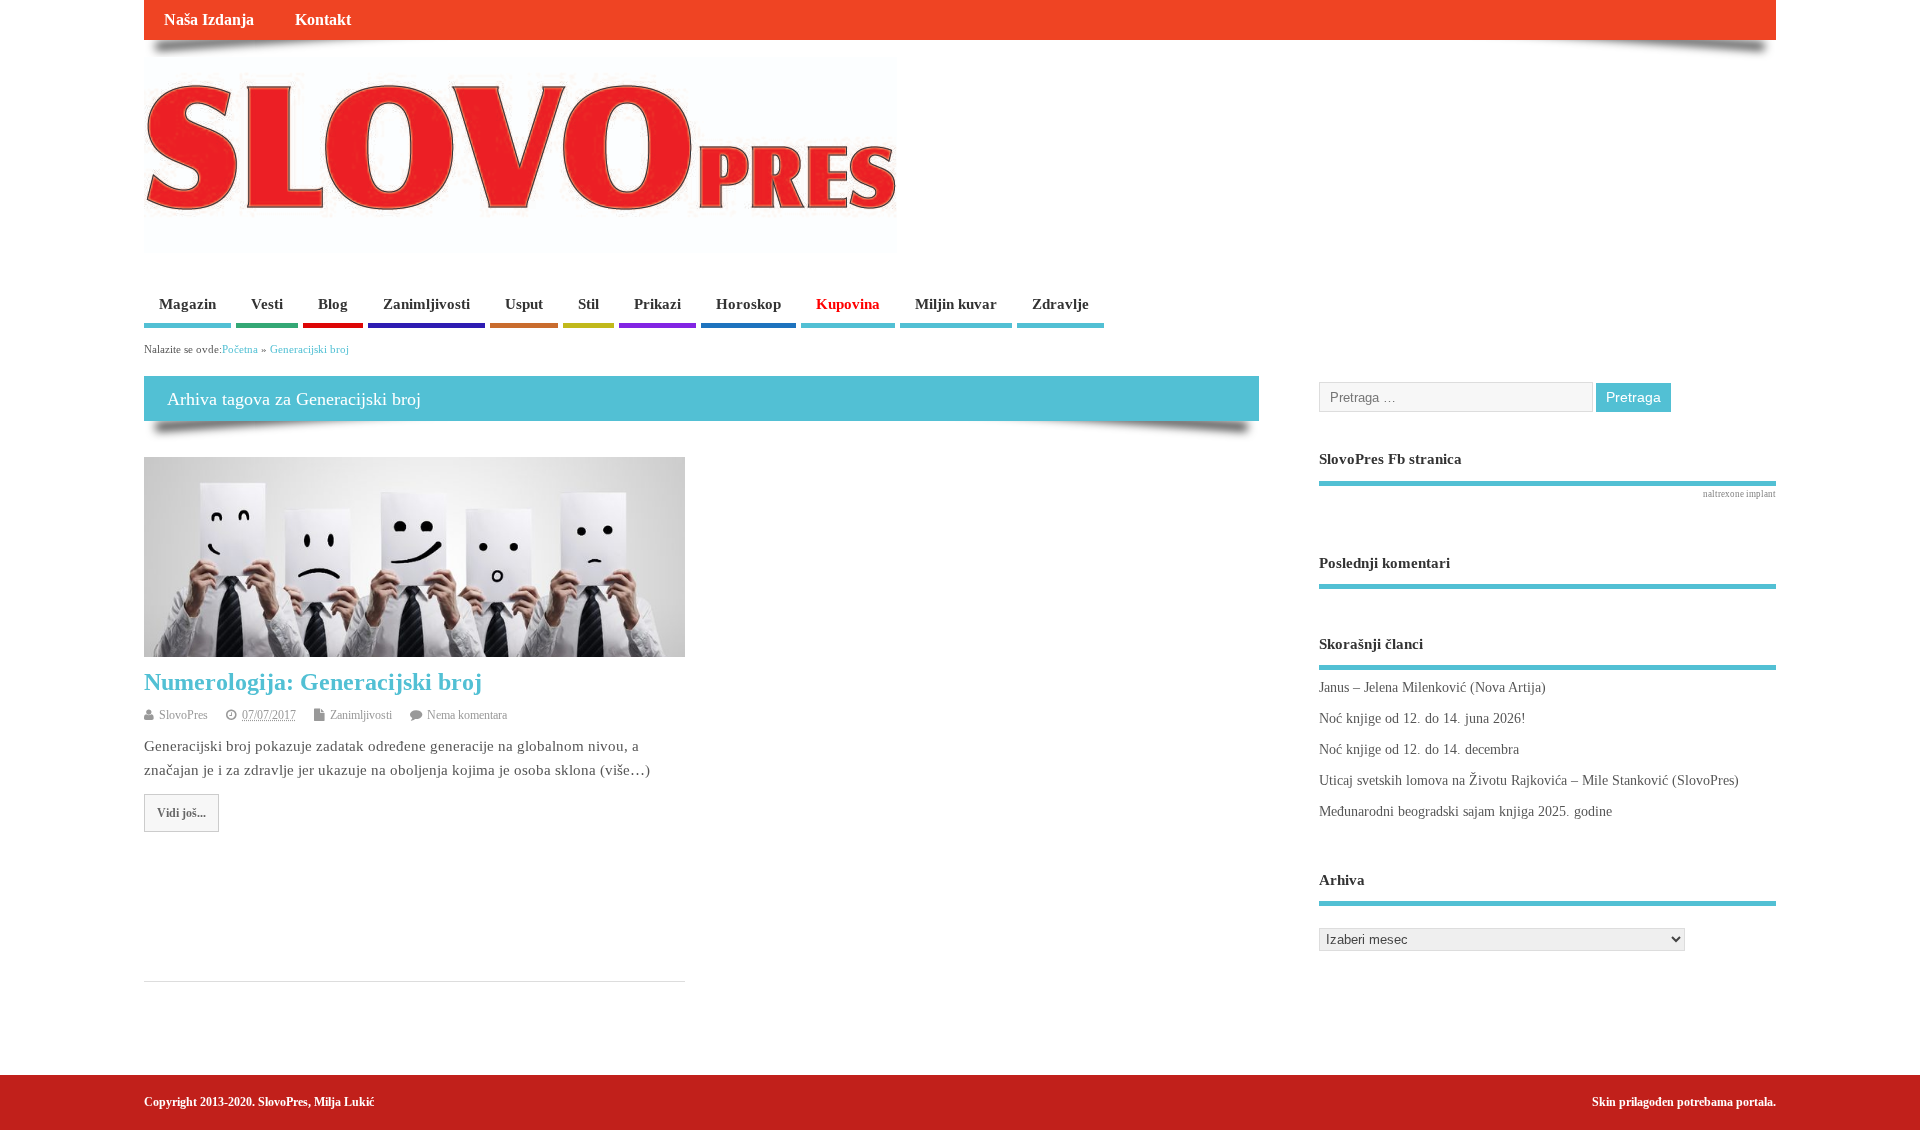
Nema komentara (467, 715)
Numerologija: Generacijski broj (313, 682)
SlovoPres (183, 715)
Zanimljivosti (426, 304)
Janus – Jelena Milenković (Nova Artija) (1432, 687)
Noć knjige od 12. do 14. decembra (1419, 749)
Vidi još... (181, 813)
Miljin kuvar (956, 304)
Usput (524, 304)
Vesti (267, 304)
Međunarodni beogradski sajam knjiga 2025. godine (1465, 811)
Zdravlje (1060, 304)
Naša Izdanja (209, 20)
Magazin (187, 304)
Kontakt (323, 20)
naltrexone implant (1739, 494)
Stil (588, 304)
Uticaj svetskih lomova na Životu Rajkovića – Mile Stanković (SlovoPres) (1529, 780)
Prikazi (657, 304)
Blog (333, 304)
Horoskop (748, 304)
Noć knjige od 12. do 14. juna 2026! (1422, 718)
